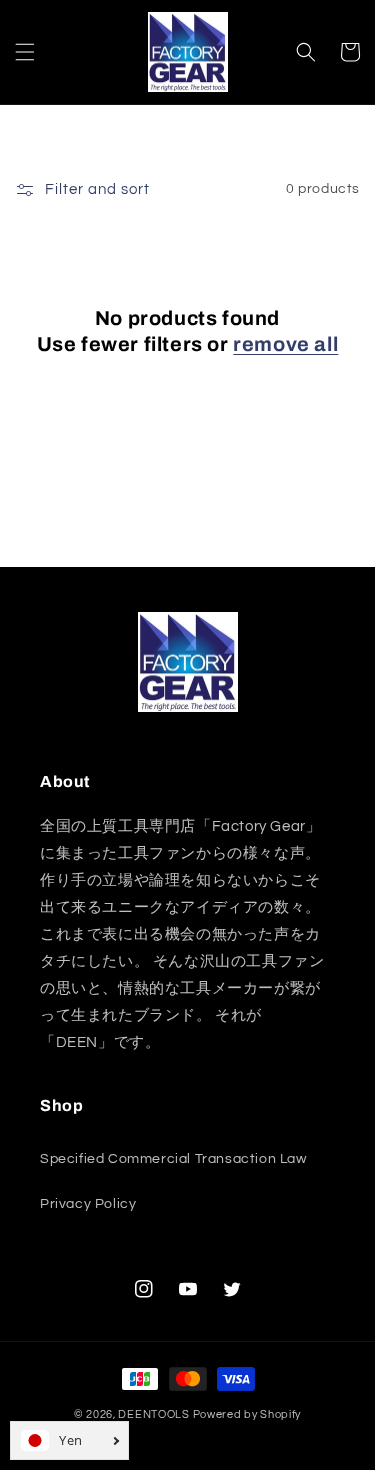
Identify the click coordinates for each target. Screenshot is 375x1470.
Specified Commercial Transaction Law (173, 1159)
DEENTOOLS (153, 1414)
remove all (285, 344)
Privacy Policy (88, 1204)
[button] (25, 52)
